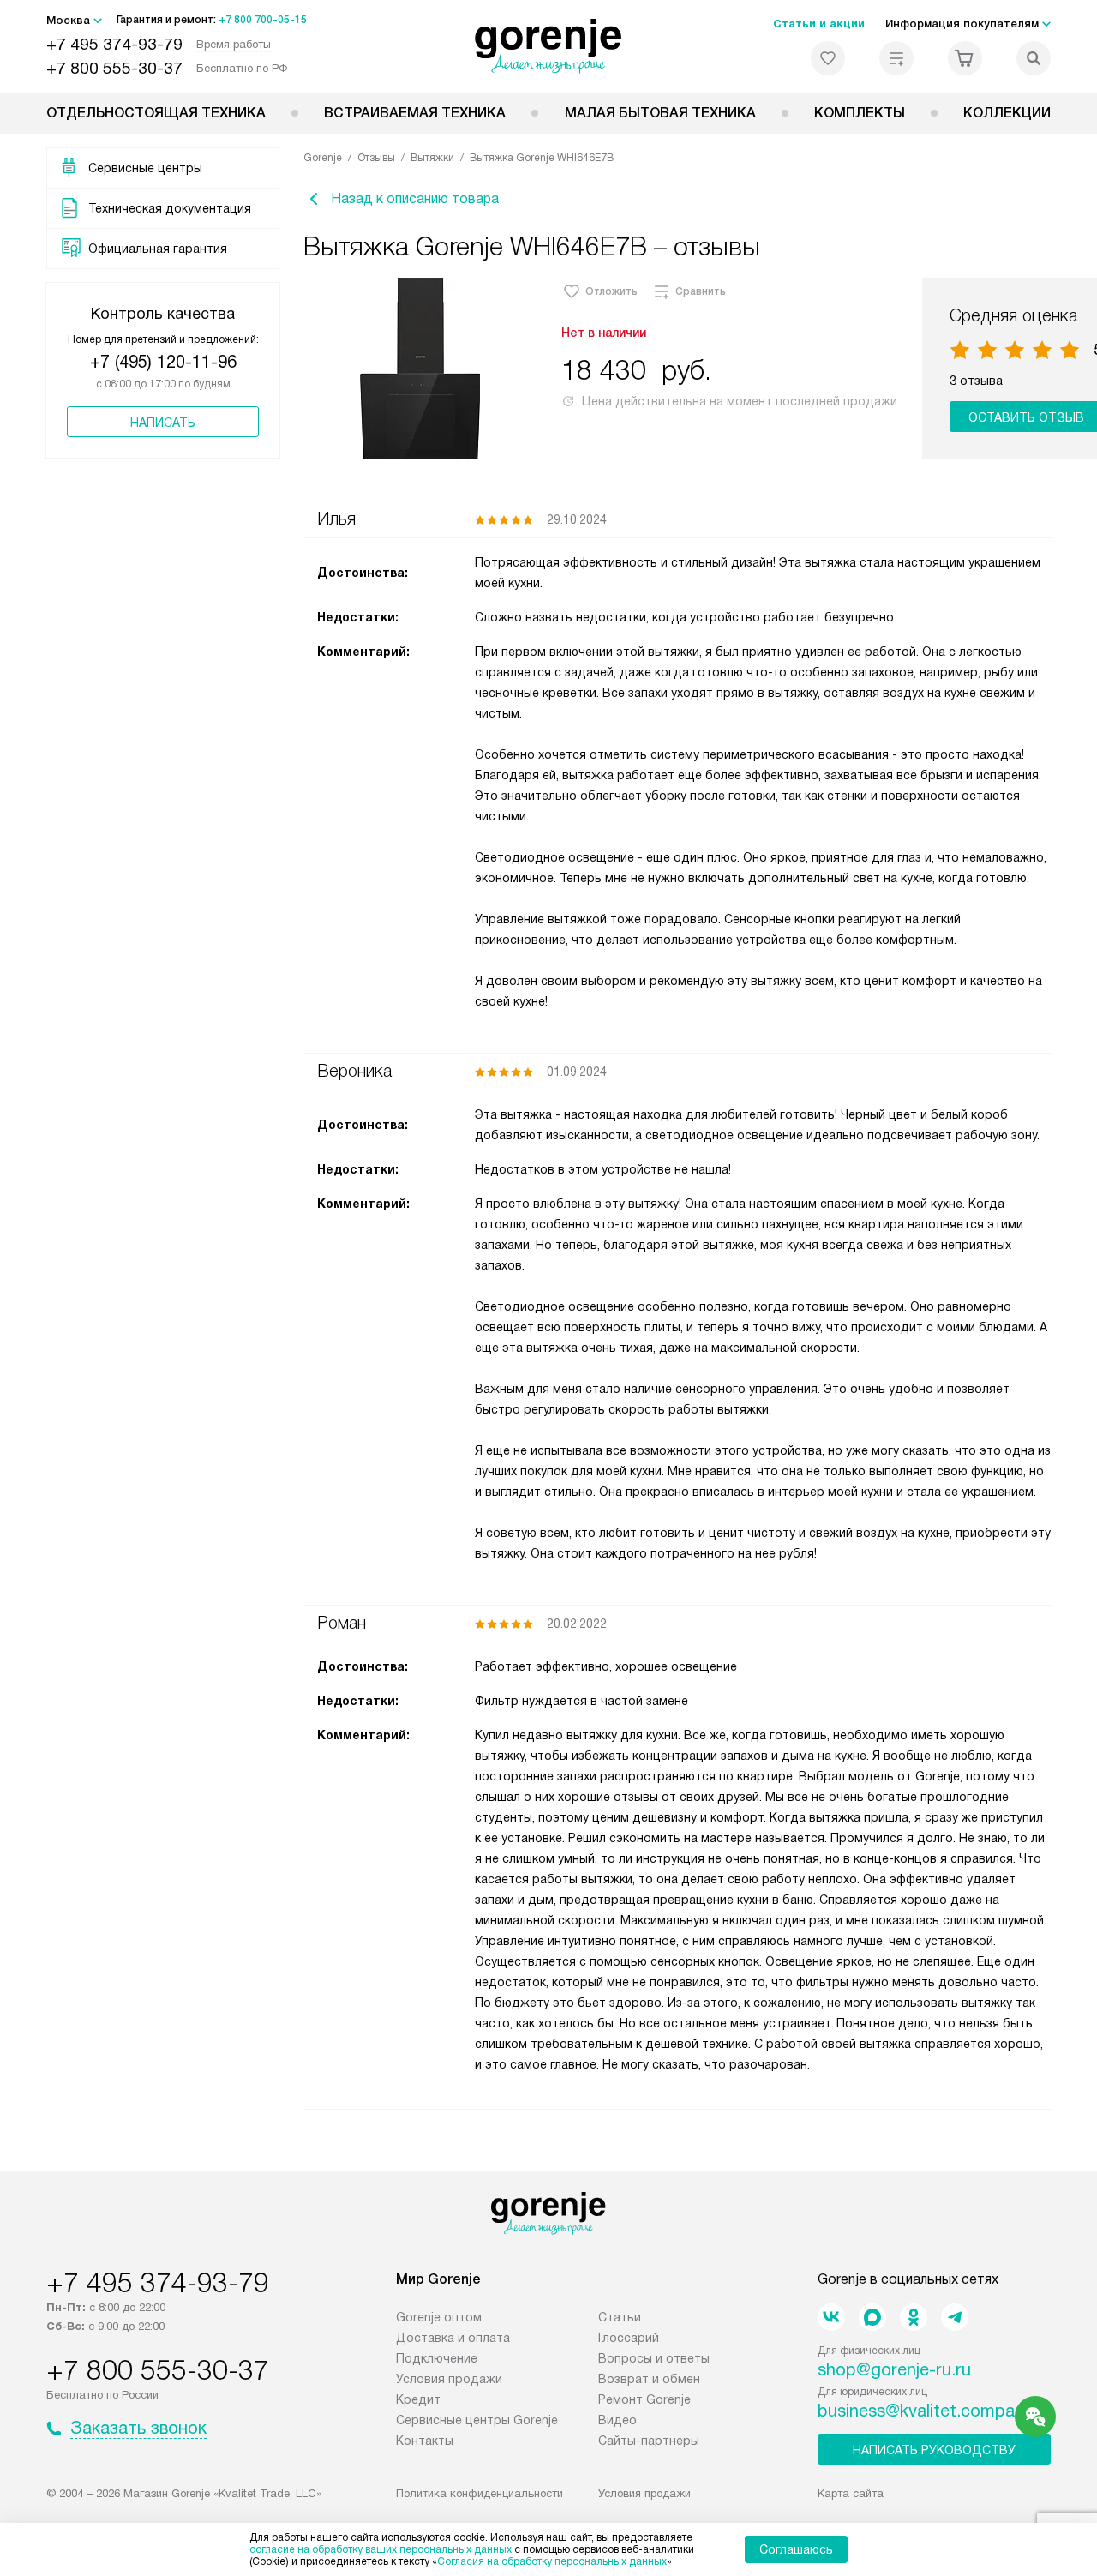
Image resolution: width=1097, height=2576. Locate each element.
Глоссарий (629, 2338)
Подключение (437, 2358)
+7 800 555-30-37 (114, 68)
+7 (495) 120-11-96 (163, 362)
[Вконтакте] (831, 2317)
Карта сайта (851, 2493)
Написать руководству (934, 2450)
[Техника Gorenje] (549, 46)
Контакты (425, 2441)
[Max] (872, 2317)
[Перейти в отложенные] (828, 58)
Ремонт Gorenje (644, 2399)
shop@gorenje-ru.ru (894, 2369)
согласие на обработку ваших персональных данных (381, 2549)
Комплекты (860, 113)
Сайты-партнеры (649, 2441)
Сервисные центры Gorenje (477, 2420)
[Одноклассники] (914, 2317)
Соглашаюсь (796, 2549)
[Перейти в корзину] (965, 58)
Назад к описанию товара (415, 198)
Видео (617, 2420)
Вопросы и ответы (654, 2358)
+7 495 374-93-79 (114, 44)
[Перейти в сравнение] (896, 58)
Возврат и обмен (649, 2379)
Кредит (418, 2399)
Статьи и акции (819, 24)
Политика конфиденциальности (480, 2493)
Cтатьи (620, 2317)
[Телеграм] (955, 2317)
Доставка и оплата (453, 2338)
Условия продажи (449, 2379)
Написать (163, 423)
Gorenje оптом (439, 2317)
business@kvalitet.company (925, 2411)
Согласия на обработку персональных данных (552, 2561)
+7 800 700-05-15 (263, 20)
